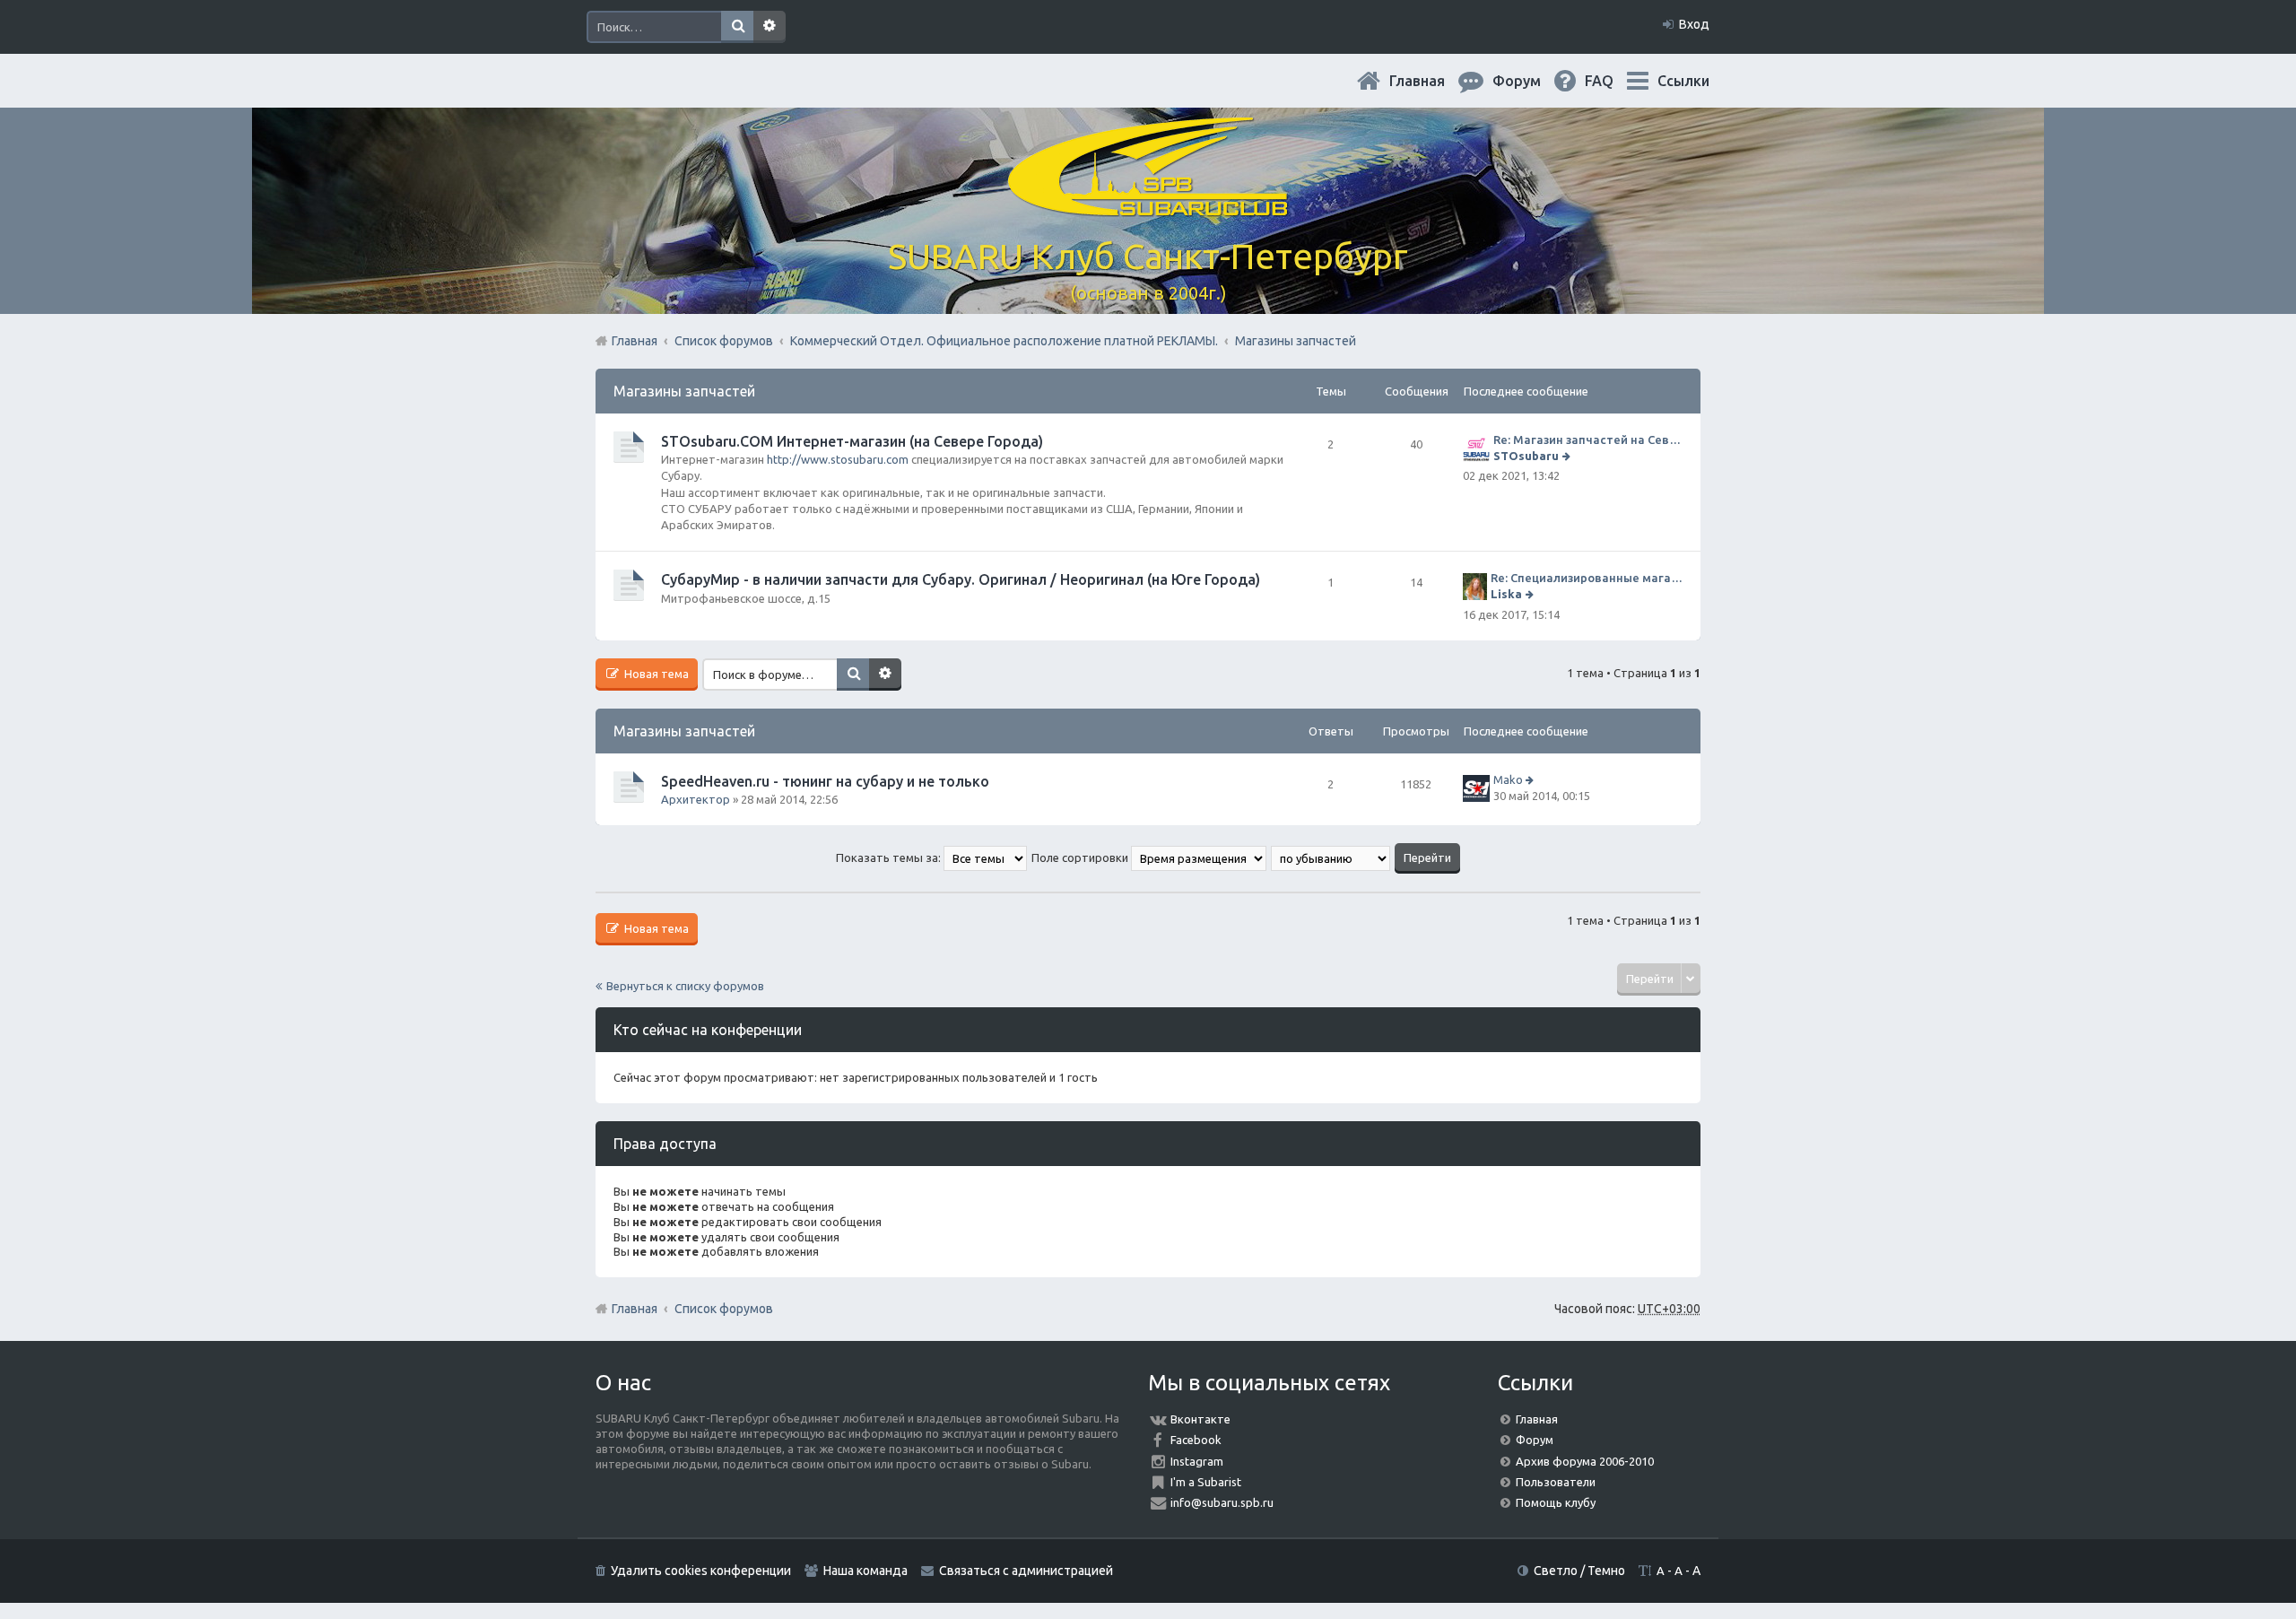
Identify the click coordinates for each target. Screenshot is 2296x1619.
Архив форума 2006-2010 (1585, 1461)
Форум (1535, 1440)
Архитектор (696, 799)
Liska (1506, 594)
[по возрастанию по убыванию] (1331, 857)
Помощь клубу (1556, 1502)
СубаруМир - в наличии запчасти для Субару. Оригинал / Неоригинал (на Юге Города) (961, 579)
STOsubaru (1526, 456)
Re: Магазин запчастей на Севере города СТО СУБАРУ (1588, 440)
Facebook (1196, 1440)
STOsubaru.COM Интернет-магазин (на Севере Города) (852, 441)
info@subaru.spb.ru (1222, 1502)
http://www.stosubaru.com (838, 459)
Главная (1431, 81)
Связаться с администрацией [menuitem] (1026, 1571)
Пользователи (1556, 1482)
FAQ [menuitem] (1613, 81)
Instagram (1197, 1461)
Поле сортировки (1081, 857)
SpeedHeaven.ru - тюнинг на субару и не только (825, 781)
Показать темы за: (890, 857)
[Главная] (1148, 206)
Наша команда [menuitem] (865, 1571)
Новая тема (655, 674)
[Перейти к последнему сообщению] (1568, 456)
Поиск (737, 27)
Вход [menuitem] (1694, 24)
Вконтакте (1200, 1419)
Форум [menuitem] (1531, 81)
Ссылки (1683, 81)
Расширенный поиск (770, 27)
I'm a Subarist (1206, 1482)
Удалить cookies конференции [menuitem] (701, 1571)
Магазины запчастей (684, 391)
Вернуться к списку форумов (685, 986)
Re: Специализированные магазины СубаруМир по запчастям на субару (1587, 578)
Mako (1508, 779)
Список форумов (724, 1309)
